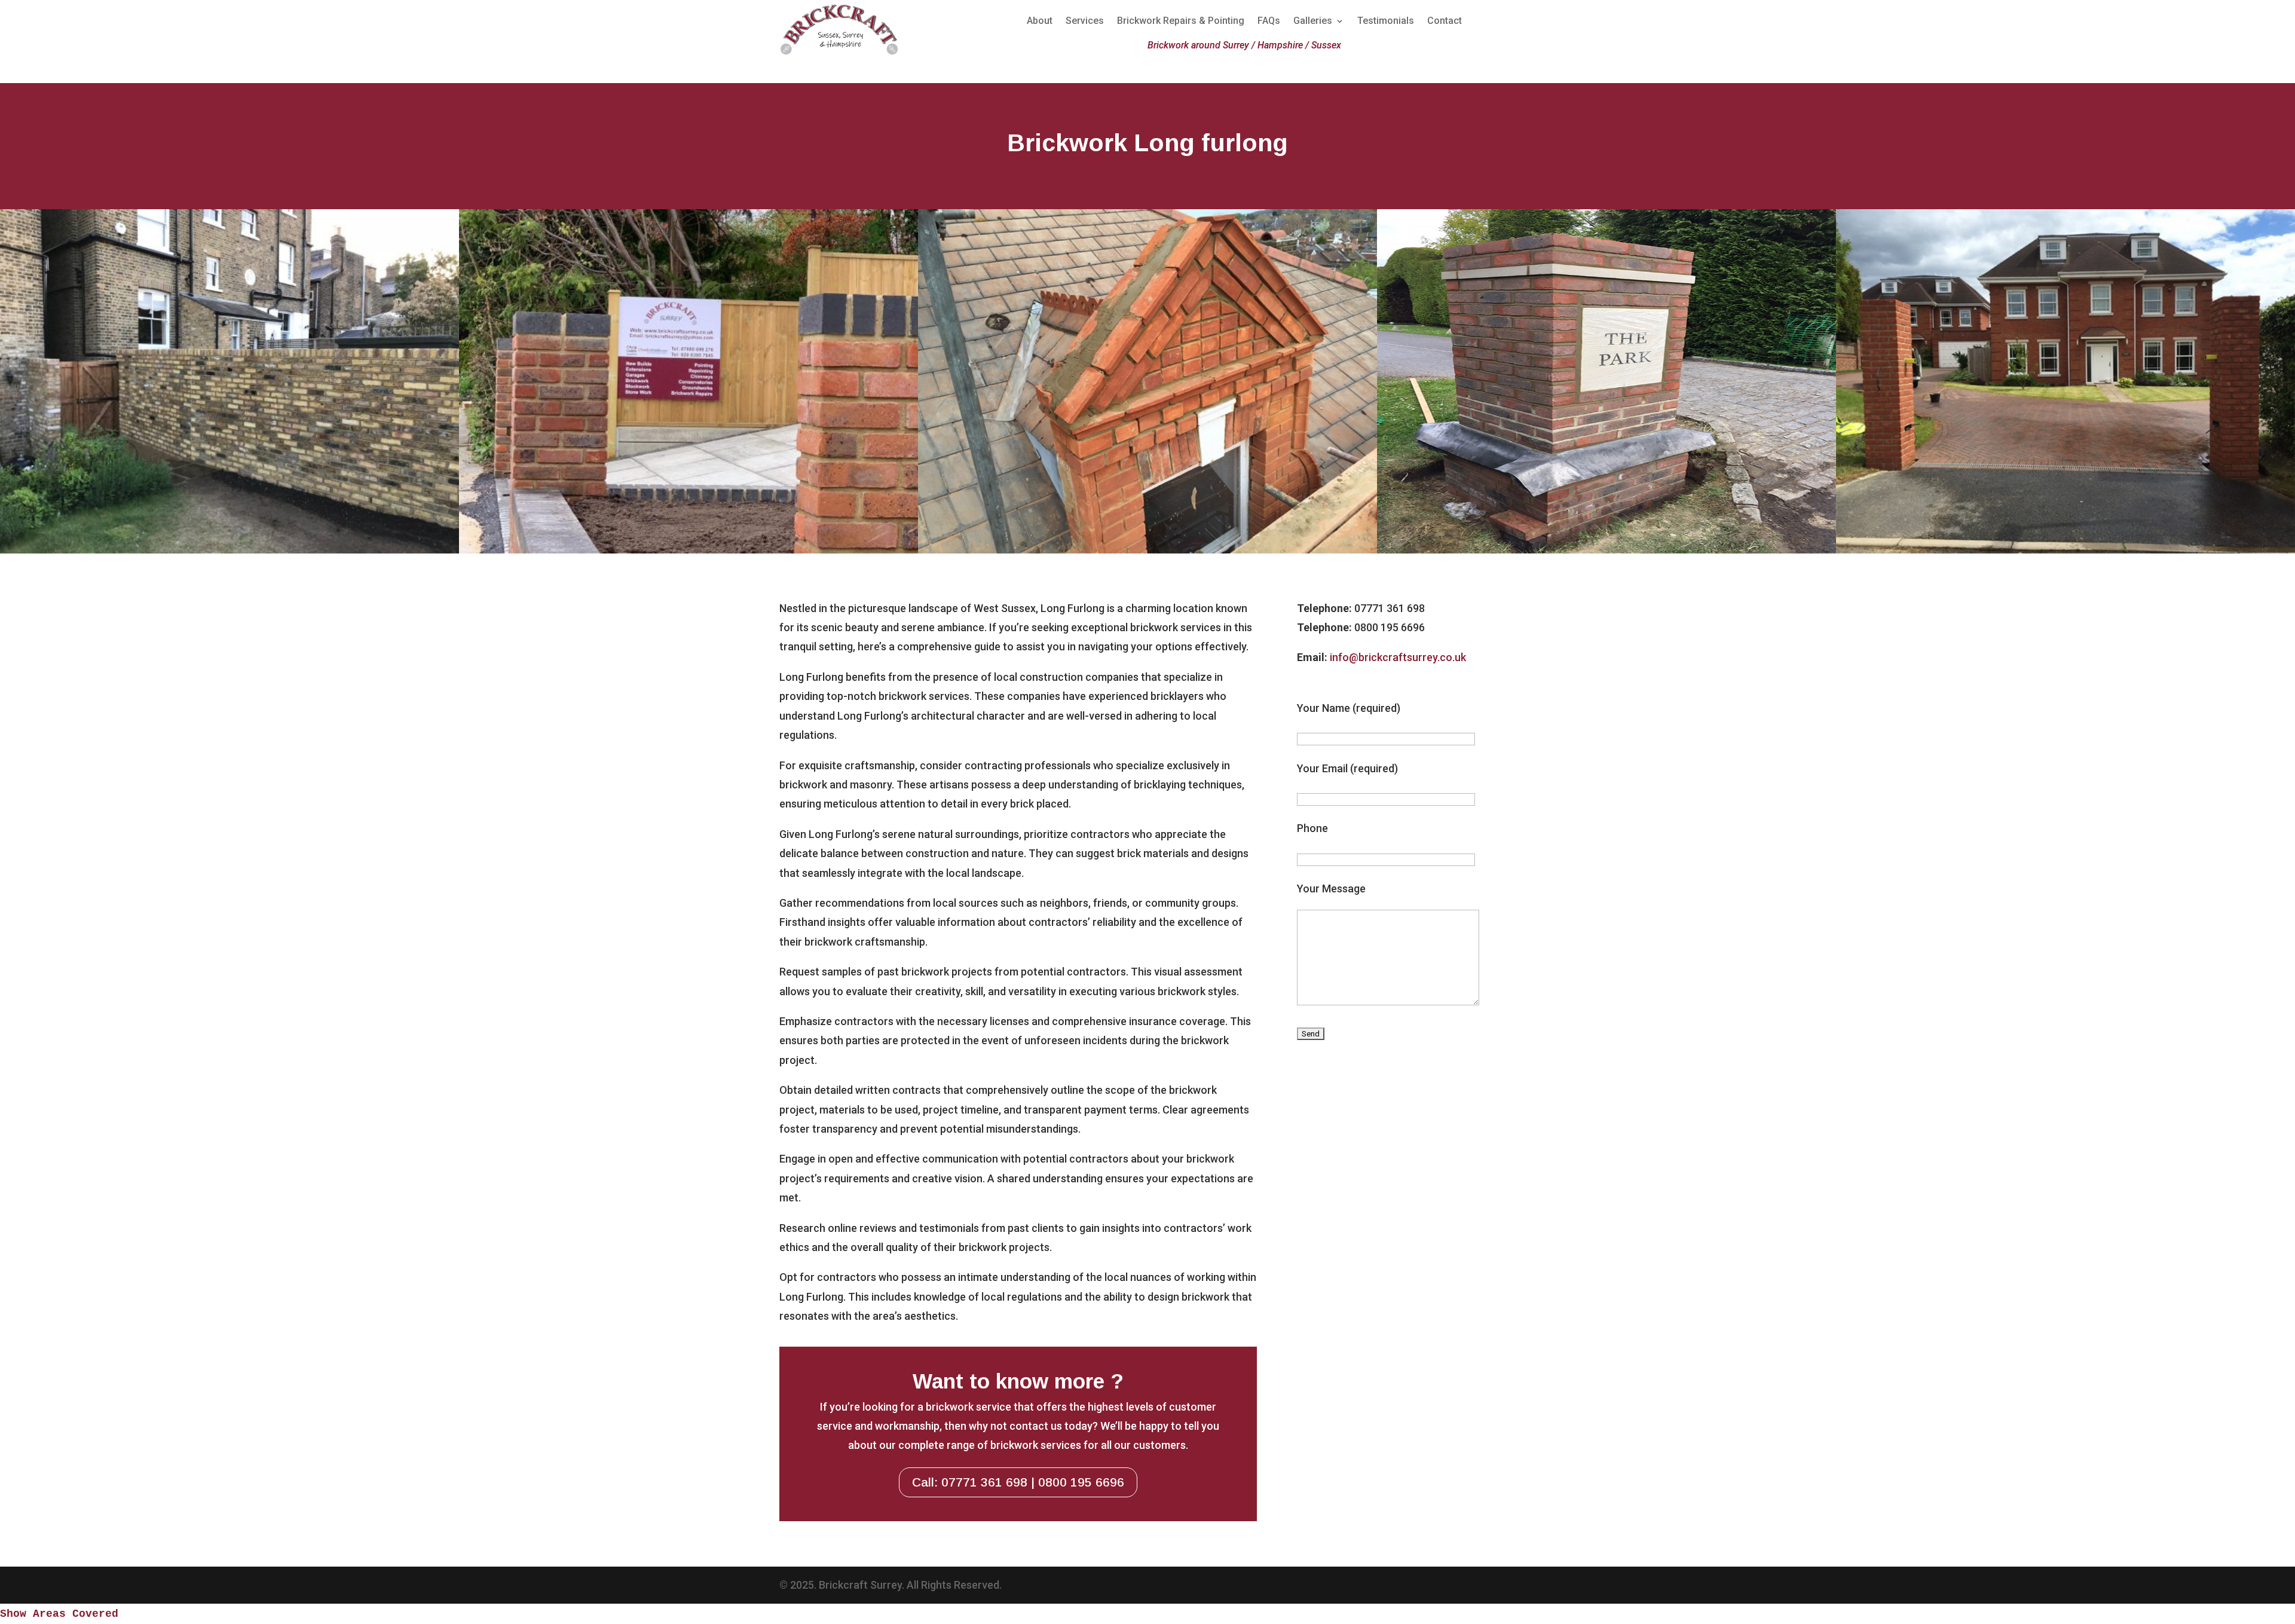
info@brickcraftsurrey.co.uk (1398, 657)
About (1040, 22)
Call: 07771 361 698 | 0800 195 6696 (1018, 1482)
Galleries (1313, 22)
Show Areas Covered (59, 1614)
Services (1085, 22)
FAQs (1269, 22)
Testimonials (1386, 22)
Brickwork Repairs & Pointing (1181, 22)
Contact (1445, 22)
